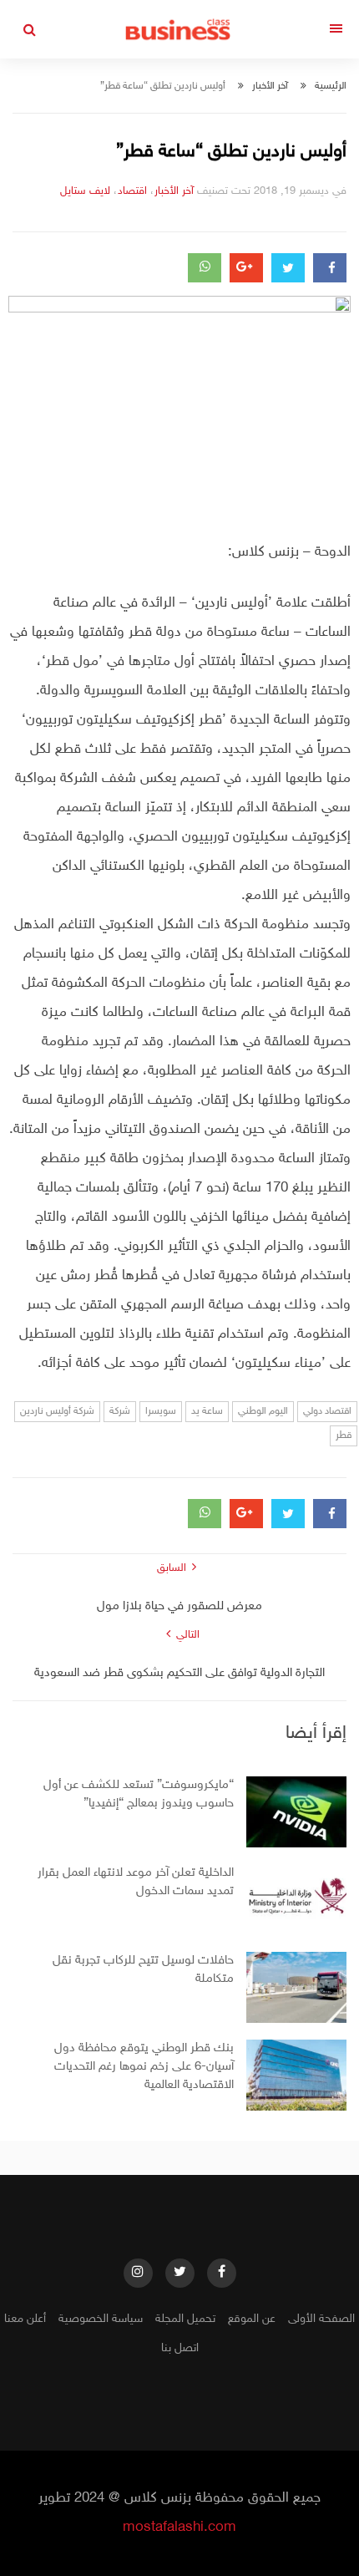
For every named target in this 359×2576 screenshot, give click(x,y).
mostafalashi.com (179, 2528)
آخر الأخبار (270, 86)
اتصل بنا (180, 2348)
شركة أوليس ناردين (57, 1411)
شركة (120, 1411)
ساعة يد (207, 1411)
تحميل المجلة (185, 2319)
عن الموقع (252, 2319)
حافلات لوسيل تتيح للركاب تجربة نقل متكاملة (143, 1970)
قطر (344, 1435)
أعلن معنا (25, 2319)
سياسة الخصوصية (101, 2319)
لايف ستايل (85, 191)
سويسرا (161, 1411)
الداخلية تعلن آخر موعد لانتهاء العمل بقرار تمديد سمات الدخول (136, 1882)
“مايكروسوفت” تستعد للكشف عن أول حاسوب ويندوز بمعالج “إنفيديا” (139, 1794)
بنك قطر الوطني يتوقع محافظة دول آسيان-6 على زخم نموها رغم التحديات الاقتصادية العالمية (144, 2067)
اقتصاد (132, 191)
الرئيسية (331, 86)
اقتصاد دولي (327, 1411)
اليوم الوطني (263, 1411)
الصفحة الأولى (321, 2319)
